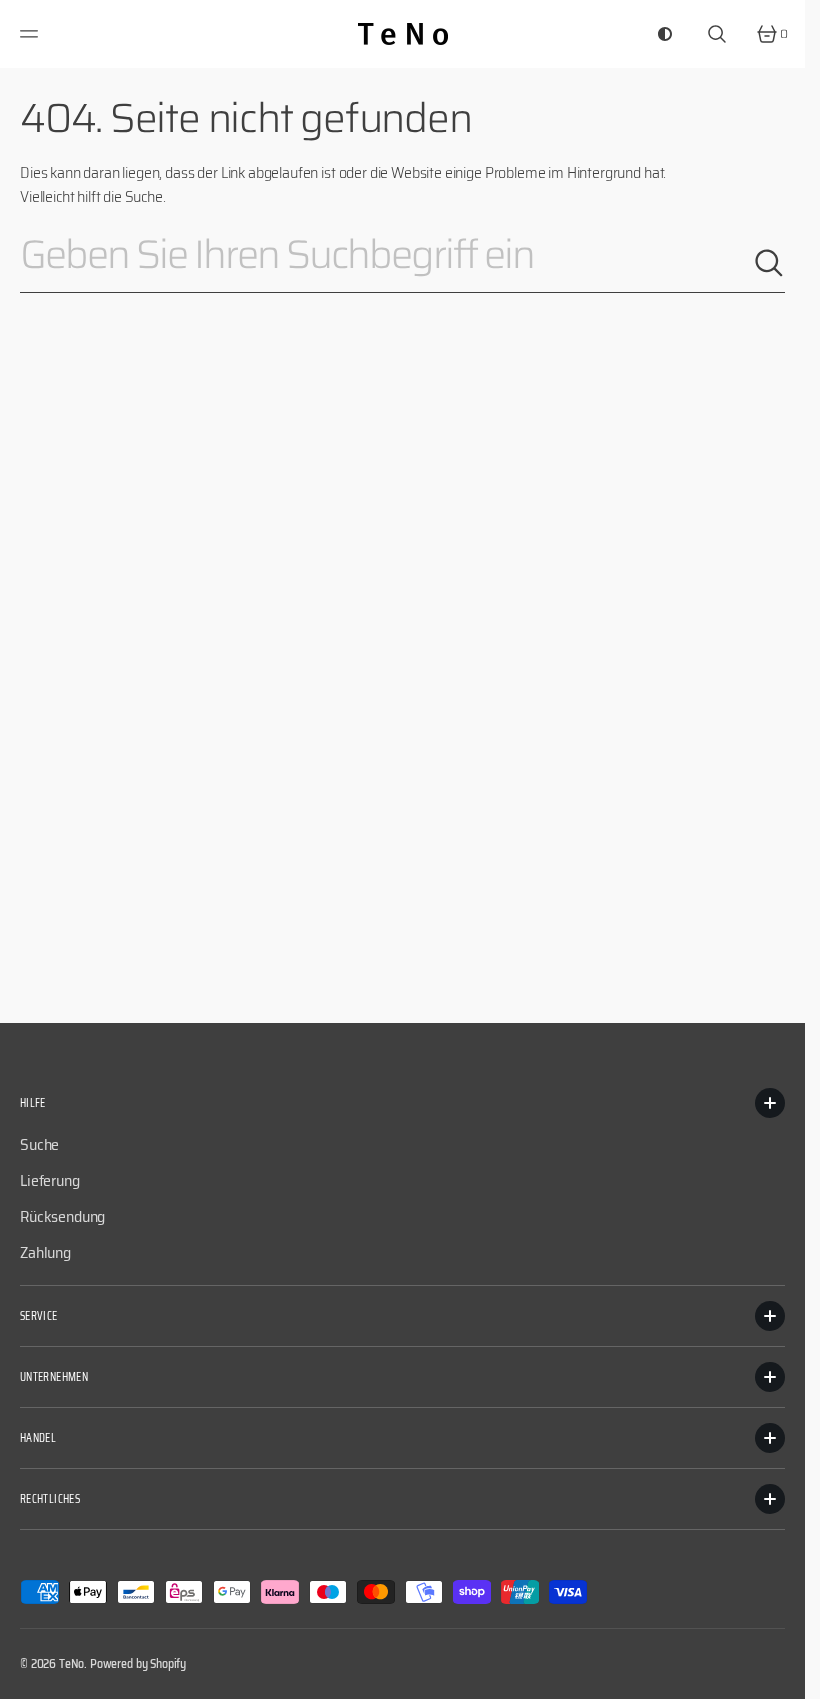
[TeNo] (403, 34)
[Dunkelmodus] (665, 34)
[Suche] (769, 263)
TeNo (71, 1663)
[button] (32, 34)
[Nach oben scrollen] (781, 1675)
